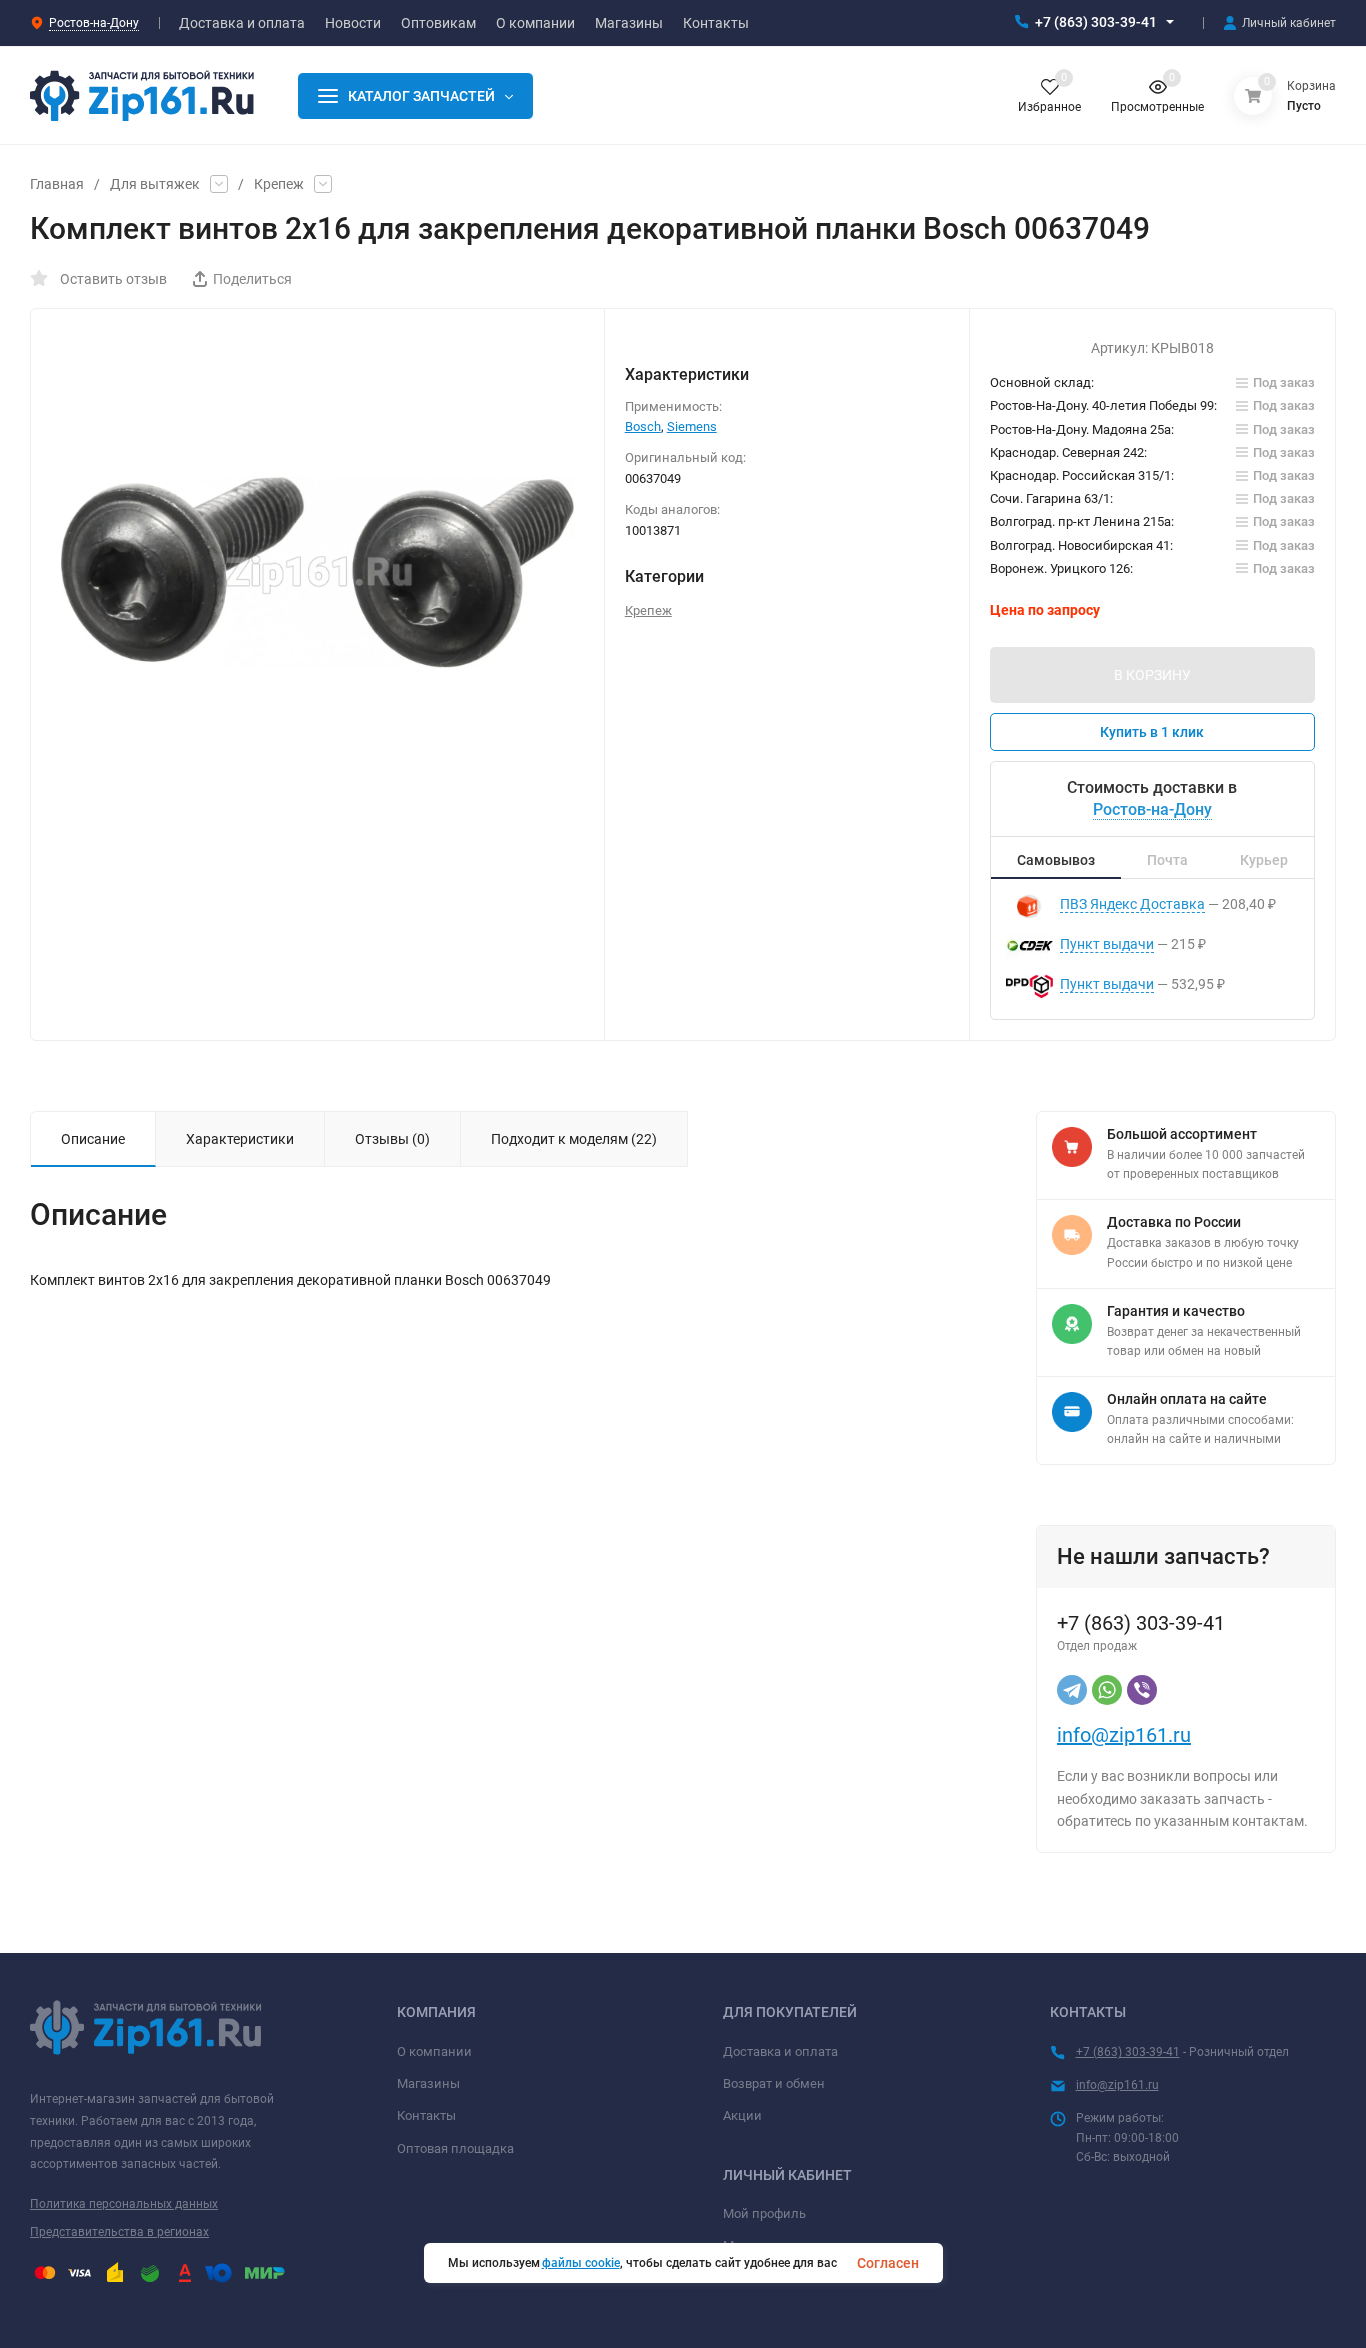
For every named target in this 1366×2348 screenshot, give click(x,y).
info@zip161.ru (1124, 1735)
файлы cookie (581, 2263)
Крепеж (279, 184)
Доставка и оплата (780, 2051)
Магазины (428, 2083)
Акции (742, 2115)
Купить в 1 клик (1152, 732)
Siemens (692, 426)
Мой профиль (764, 2213)
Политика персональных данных (124, 2204)
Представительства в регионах (119, 2232)
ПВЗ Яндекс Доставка (1132, 904)
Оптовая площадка (455, 2148)
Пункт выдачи (1107, 944)
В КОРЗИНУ (1152, 675)
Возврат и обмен (774, 2083)
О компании (434, 2051)
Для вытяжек (155, 184)
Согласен (888, 2263)
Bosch (643, 426)
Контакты (426, 2115)
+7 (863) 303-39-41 (1096, 22)
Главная (57, 184)
